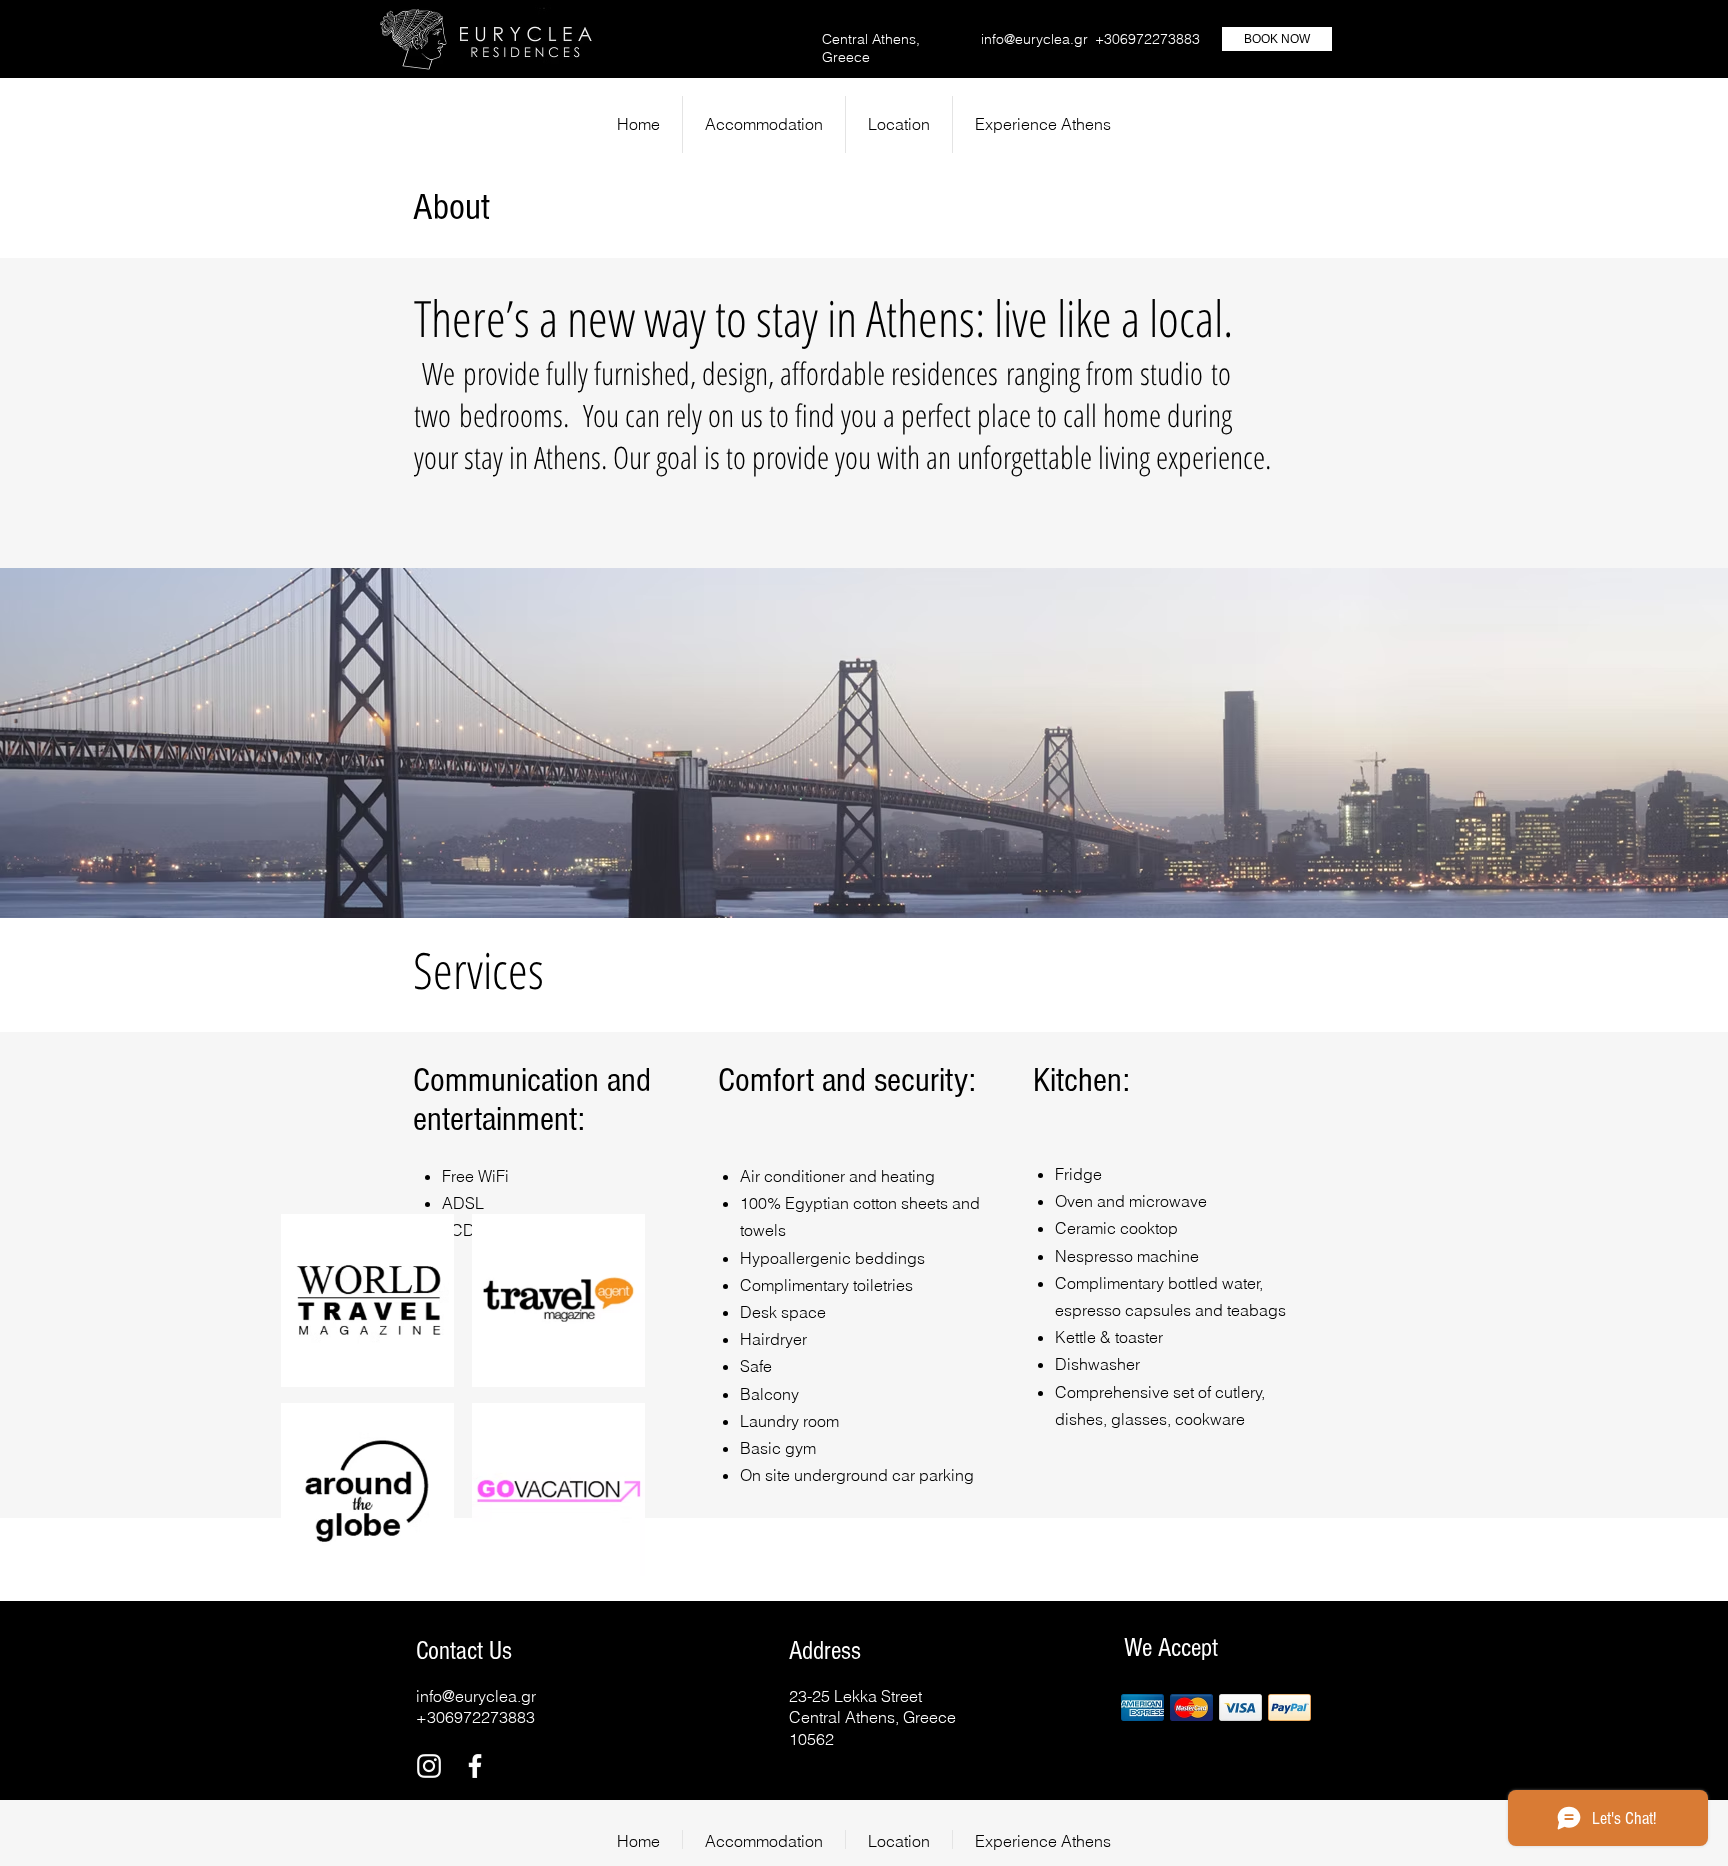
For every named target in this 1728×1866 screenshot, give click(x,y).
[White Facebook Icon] (475, 1766)
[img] (1142, 1707)
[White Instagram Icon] (429, 1766)
